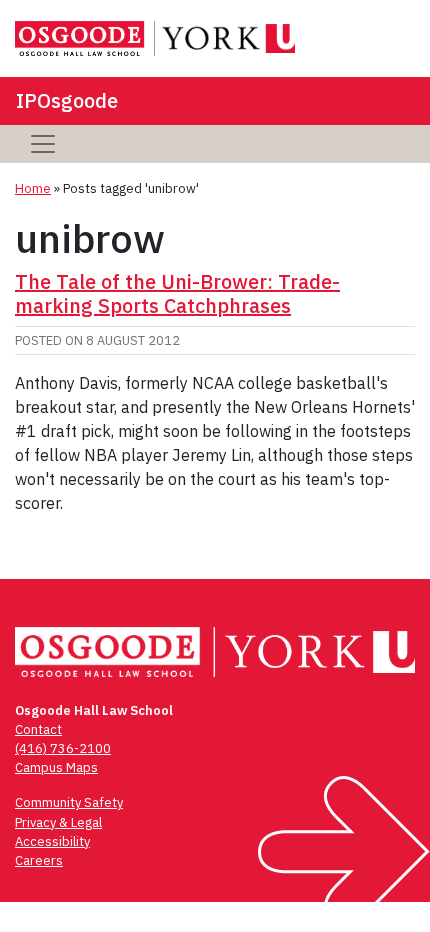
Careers (39, 860)
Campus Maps (56, 767)
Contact (38, 729)
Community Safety (69, 802)
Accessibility (52, 841)
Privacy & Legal (58, 822)
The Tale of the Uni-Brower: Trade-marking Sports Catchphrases (177, 293)
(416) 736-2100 (63, 748)
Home (33, 188)
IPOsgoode (67, 100)
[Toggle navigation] (43, 144)
